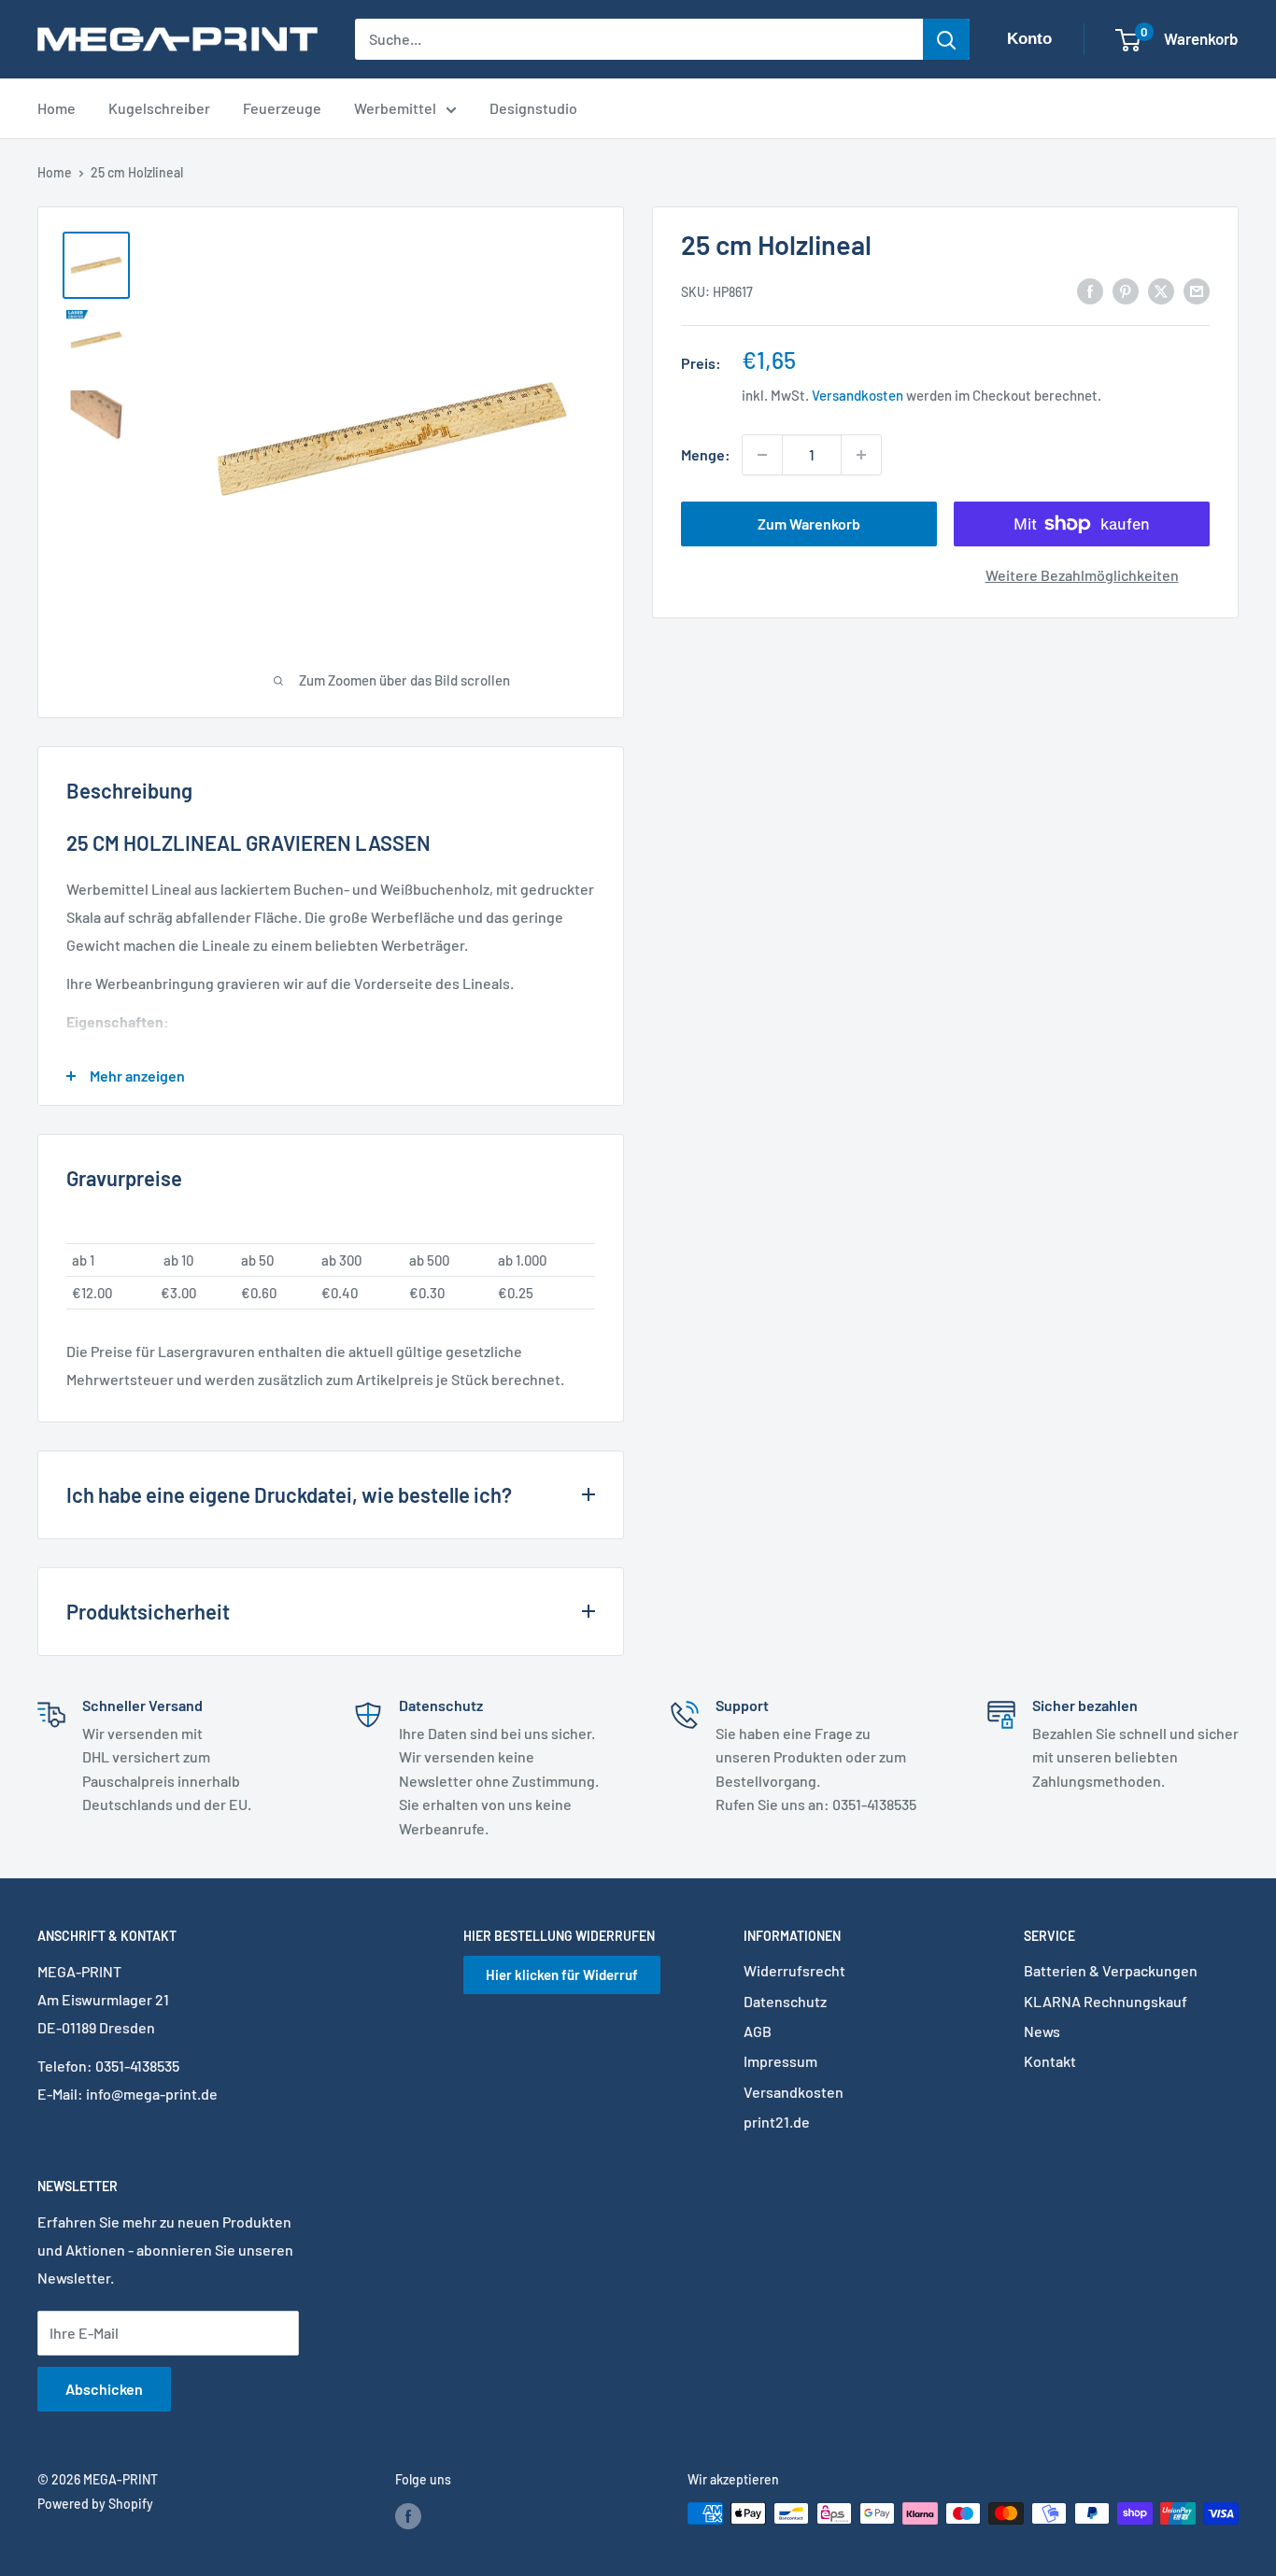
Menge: (706, 454)
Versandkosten (858, 395)
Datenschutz (785, 2001)
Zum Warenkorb (809, 524)
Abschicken (104, 2389)
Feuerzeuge (282, 108)
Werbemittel (395, 108)
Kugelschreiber (159, 108)
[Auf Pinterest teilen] (1126, 290)
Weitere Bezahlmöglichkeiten (1082, 575)
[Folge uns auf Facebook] (408, 2515)
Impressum (780, 2061)
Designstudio (533, 108)
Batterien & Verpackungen (1111, 1970)
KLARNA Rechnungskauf (1106, 2001)
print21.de (777, 2122)
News (1042, 2031)
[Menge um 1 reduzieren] (762, 455)
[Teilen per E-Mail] (1197, 290)
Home (57, 108)
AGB (758, 2031)
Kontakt (1050, 2061)
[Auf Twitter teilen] (1161, 290)
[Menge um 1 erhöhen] (861, 455)
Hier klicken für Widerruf (562, 1974)
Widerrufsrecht (794, 1970)
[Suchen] (946, 39)
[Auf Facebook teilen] (1090, 290)
